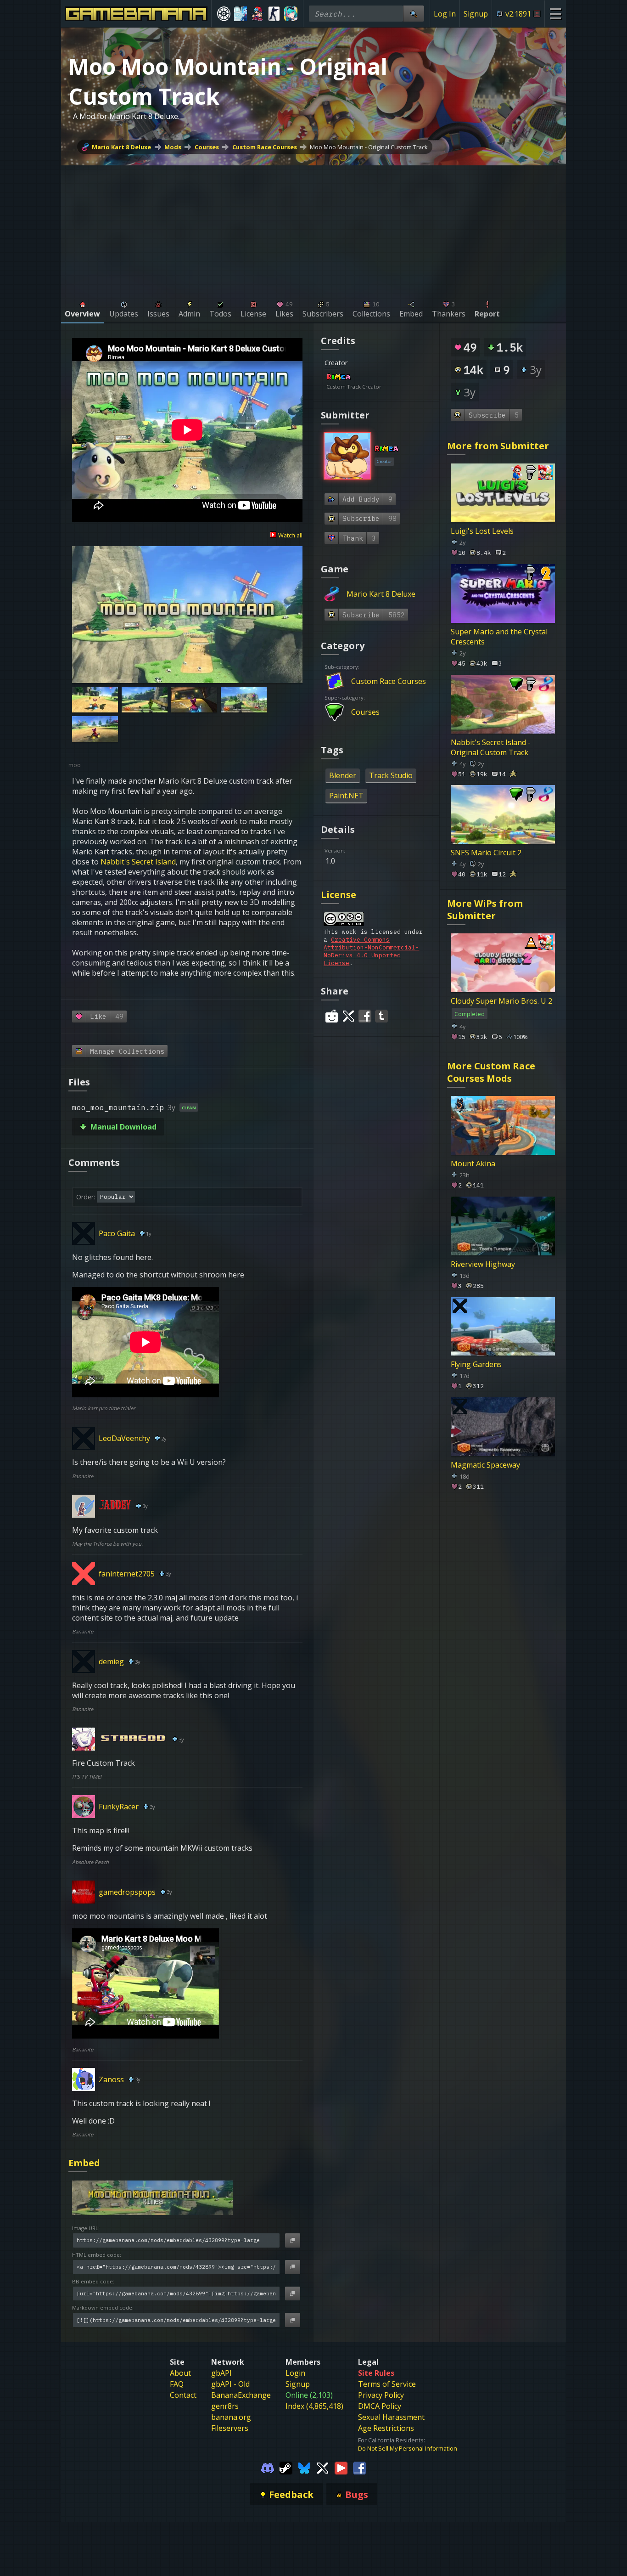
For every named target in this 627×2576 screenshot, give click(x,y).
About (180, 2373)
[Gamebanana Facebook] (359, 2467)
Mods (173, 147)
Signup (476, 14)
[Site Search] (414, 14)
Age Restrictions (386, 2428)
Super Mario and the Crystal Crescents (499, 637)
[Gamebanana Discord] (268, 2467)
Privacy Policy (381, 2395)
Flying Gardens (476, 1364)
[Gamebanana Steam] (286, 2467)
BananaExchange (241, 2395)
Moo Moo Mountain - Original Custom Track (369, 147)
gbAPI (221, 2373)
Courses (207, 147)
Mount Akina (473, 1164)
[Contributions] (357, 378)
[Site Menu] (555, 14)
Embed (84, 2163)
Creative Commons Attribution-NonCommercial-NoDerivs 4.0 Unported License (371, 951)
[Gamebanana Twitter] (323, 2467)
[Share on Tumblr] (381, 1016)
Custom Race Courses (265, 147)
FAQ (177, 2384)
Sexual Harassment (391, 2417)
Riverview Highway (483, 1264)
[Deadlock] (224, 14)
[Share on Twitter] (348, 1016)
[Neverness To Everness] (291, 14)
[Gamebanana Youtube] (341, 2467)
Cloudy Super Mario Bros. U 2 (501, 1001)
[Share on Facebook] (365, 1016)
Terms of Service (387, 2384)
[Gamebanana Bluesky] (304, 2467)
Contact (183, 2395)
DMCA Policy (380, 2406)
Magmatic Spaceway (485, 1465)
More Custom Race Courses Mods (491, 1072)
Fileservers (230, 2428)
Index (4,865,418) (314, 2406)
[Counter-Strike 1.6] (274, 14)
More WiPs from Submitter (485, 910)
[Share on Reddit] (332, 1016)
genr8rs (225, 2406)
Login (295, 2373)
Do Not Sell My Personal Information (408, 2448)
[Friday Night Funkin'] (257, 14)
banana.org (231, 2417)
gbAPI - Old (230, 2384)
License (339, 895)
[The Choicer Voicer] (241, 14)
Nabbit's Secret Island (138, 862)
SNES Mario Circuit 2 (486, 853)
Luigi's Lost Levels (482, 531)
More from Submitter (498, 446)
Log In (445, 14)
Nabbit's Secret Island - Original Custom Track (491, 747)
